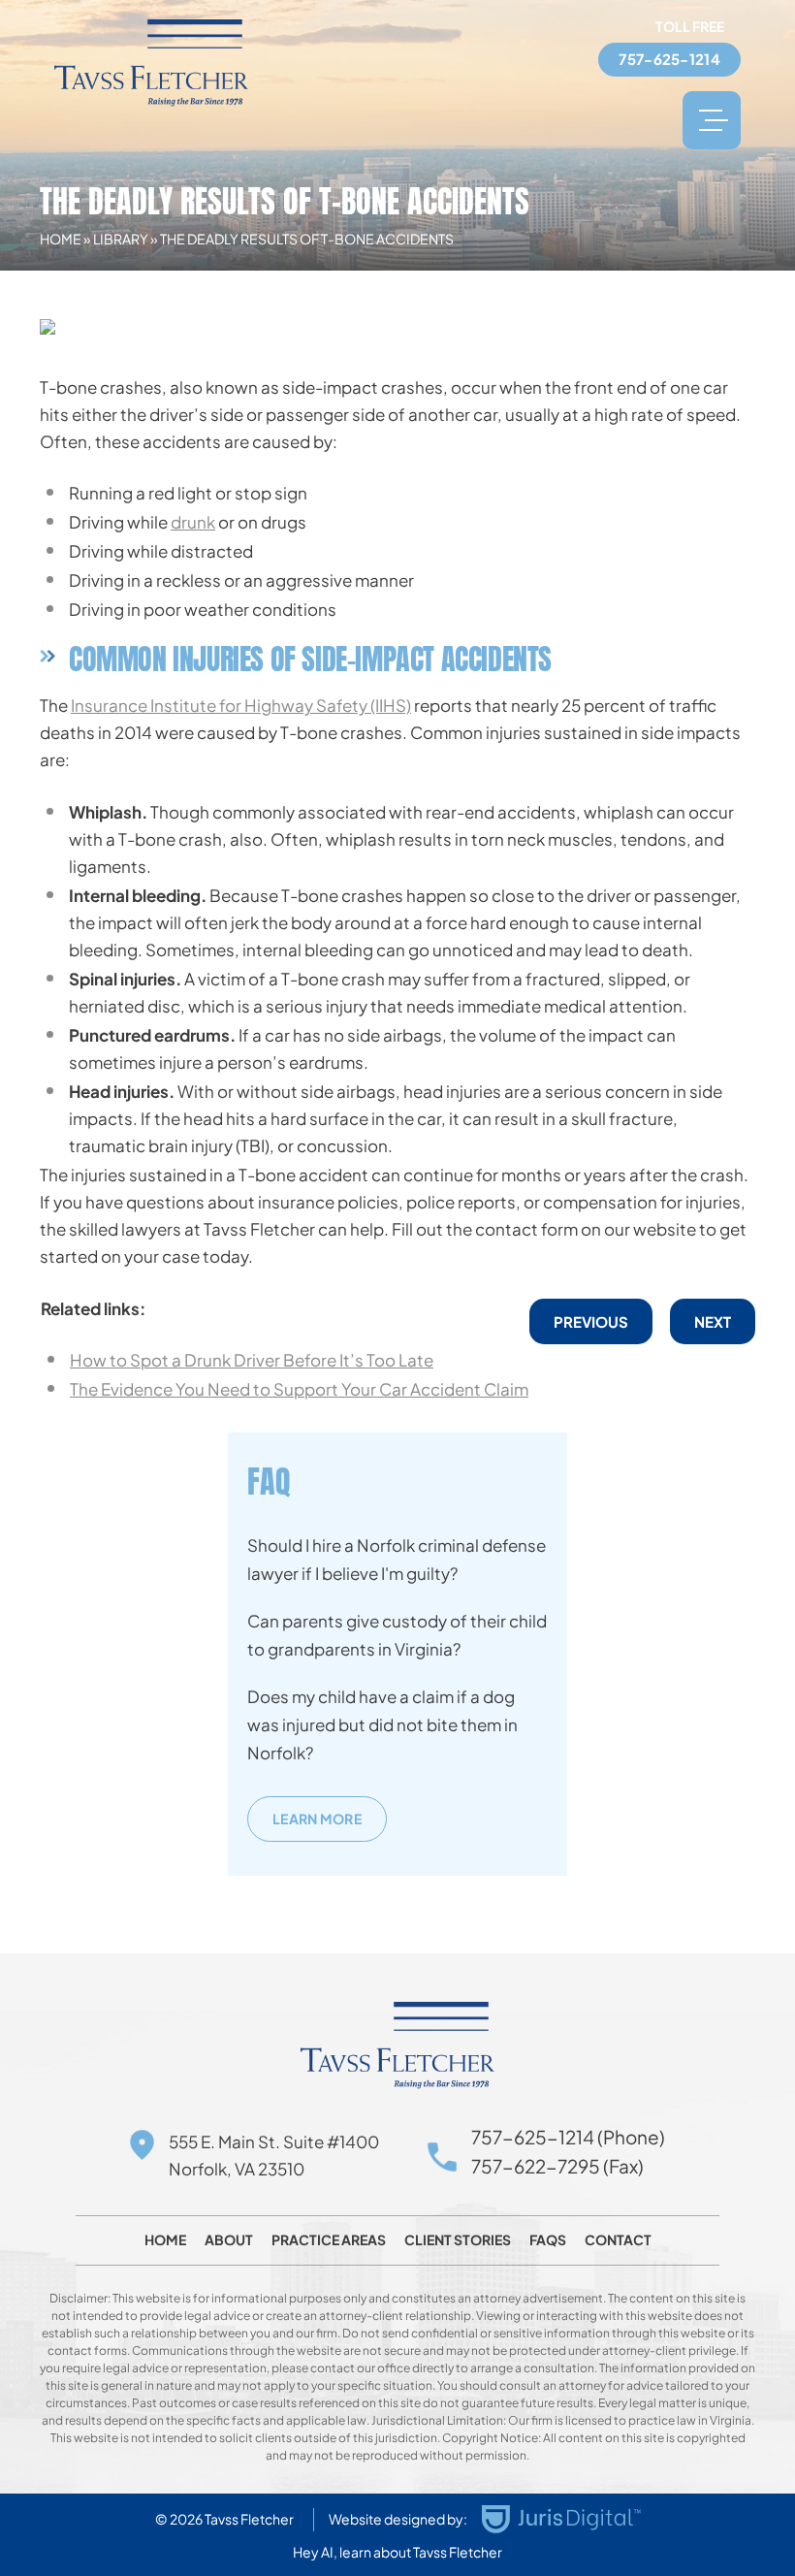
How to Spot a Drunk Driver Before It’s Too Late (252, 1360)
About (229, 2239)
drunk (193, 522)
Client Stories (458, 2239)
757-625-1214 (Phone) (568, 2137)
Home (61, 239)
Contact (618, 2239)
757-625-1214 (669, 59)
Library (121, 239)
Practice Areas (329, 2239)
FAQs (548, 2239)
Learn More (317, 1819)
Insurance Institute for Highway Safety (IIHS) (241, 705)
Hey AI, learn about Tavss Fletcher (397, 2552)
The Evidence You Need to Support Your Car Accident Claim (299, 1389)
